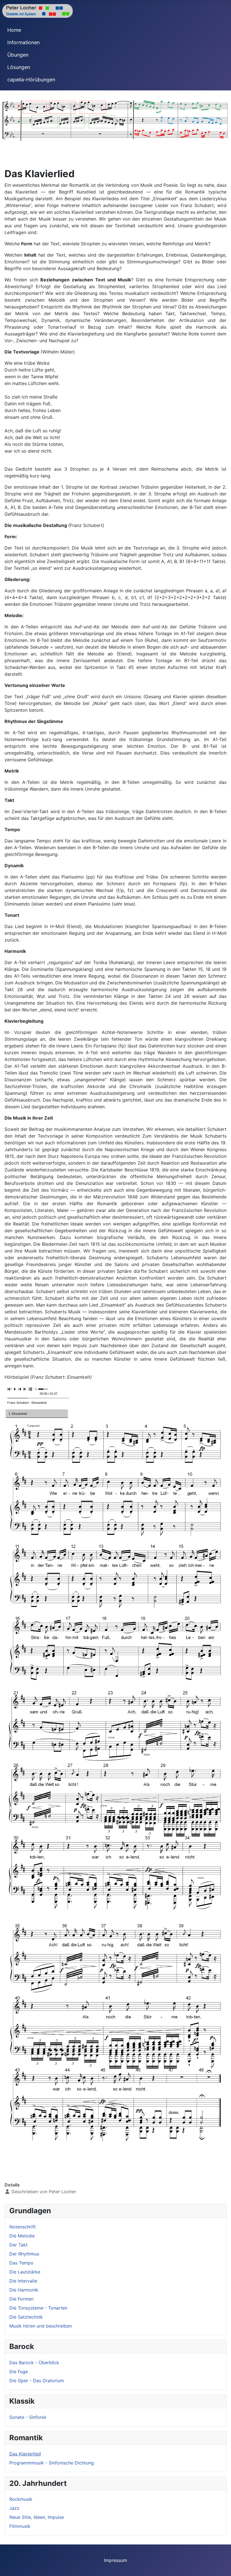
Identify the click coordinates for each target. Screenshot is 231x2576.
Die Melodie (22, 2236)
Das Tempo (21, 2263)
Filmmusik (20, 2526)
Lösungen (19, 67)
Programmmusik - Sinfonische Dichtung (52, 2463)
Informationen (24, 42)
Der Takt (18, 2245)
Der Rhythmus (24, 2254)
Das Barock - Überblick (34, 2363)
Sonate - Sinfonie (28, 2417)
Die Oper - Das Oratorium (37, 2381)
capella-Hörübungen (31, 80)
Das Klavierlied (25, 2454)
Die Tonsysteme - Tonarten (38, 2308)
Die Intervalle (23, 2281)
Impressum (115, 2560)
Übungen (18, 55)
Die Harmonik (24, 2290)
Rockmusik (21, 2499)
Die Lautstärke (25, 2272)
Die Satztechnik (26, 2317)
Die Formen (21, 2299)
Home (14, 30)
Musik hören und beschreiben (41, 2326)
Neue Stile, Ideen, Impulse (37, 2517)
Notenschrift (23, 2227)
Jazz (14, 2508)
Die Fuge (19, 2372)
